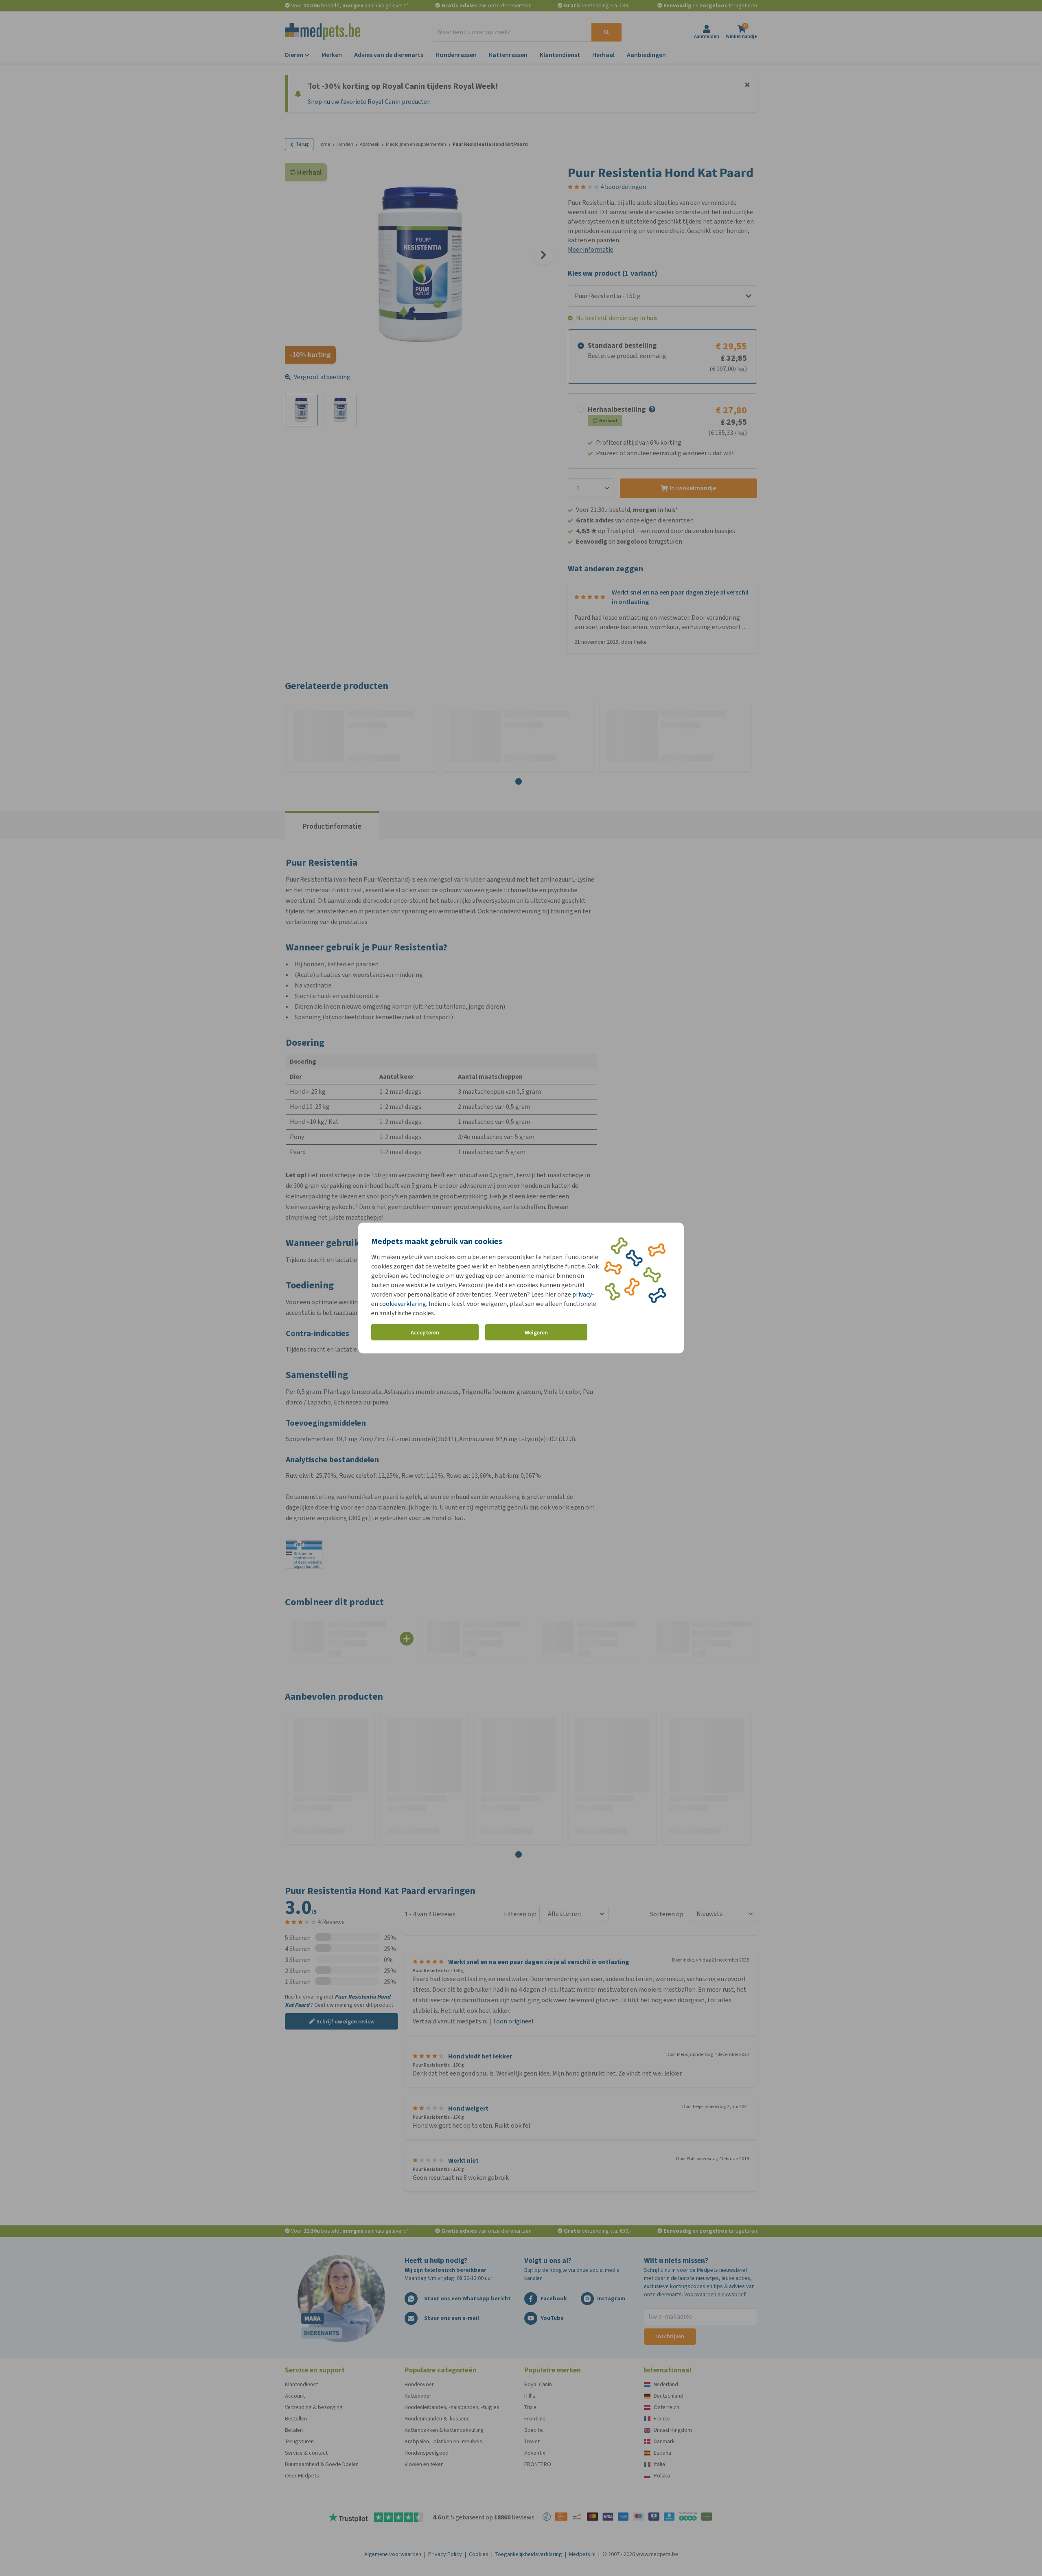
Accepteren (425, 1332)
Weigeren (536, 1332)
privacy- (583, 1294)
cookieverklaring (403, 1304)
